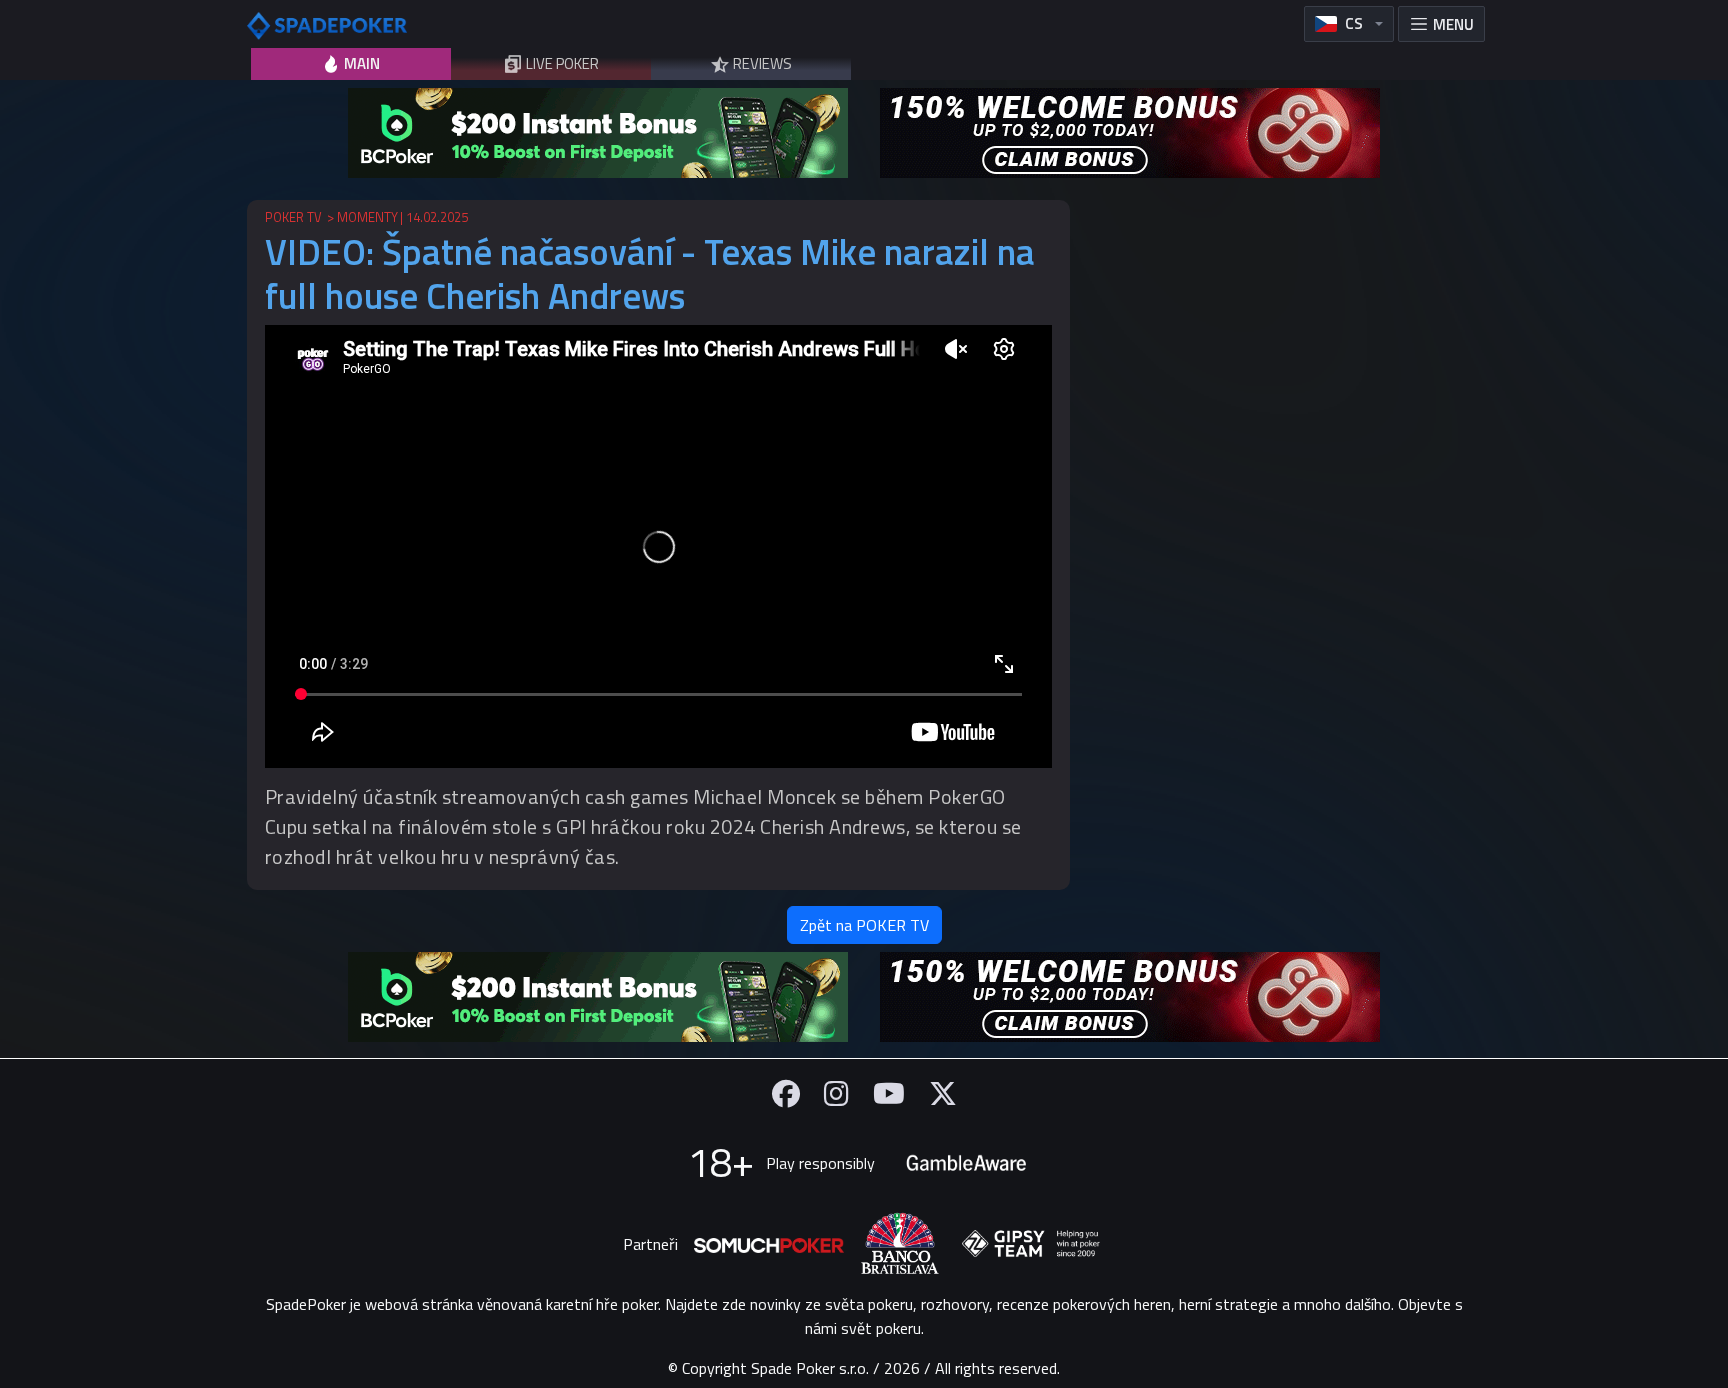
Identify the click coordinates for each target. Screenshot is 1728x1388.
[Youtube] (889, 1093)
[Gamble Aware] (966, 1163)
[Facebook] (786, 1093)
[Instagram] (836, 1093)
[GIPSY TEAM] (1031, 1244)
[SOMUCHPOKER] (769, 1244)
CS (1354, 23)
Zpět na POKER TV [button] (864, 925)
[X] (943, 1093)
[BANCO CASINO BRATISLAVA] (900, 1243)
